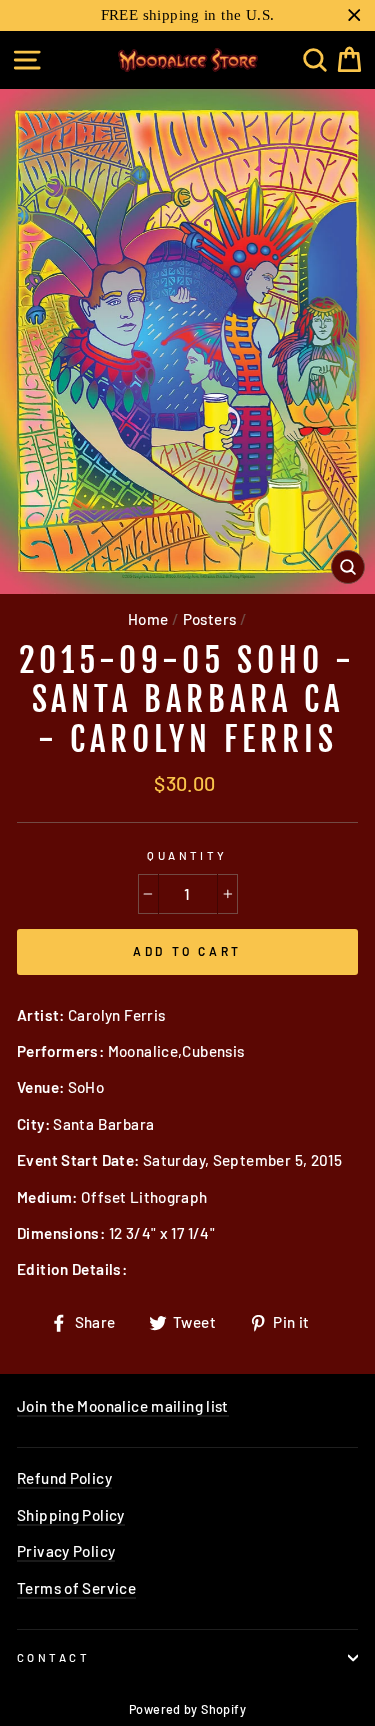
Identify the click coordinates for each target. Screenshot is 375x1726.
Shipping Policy (71, 1515)
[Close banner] (354, 15)
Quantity (187, 855)
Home (148, 619)
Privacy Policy (66, 1551)
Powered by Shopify (187, 1709)
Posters (210, 619)
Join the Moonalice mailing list (123, 1406)
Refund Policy (64, 1478)
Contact (53, 1657)
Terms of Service (76, 1588)
